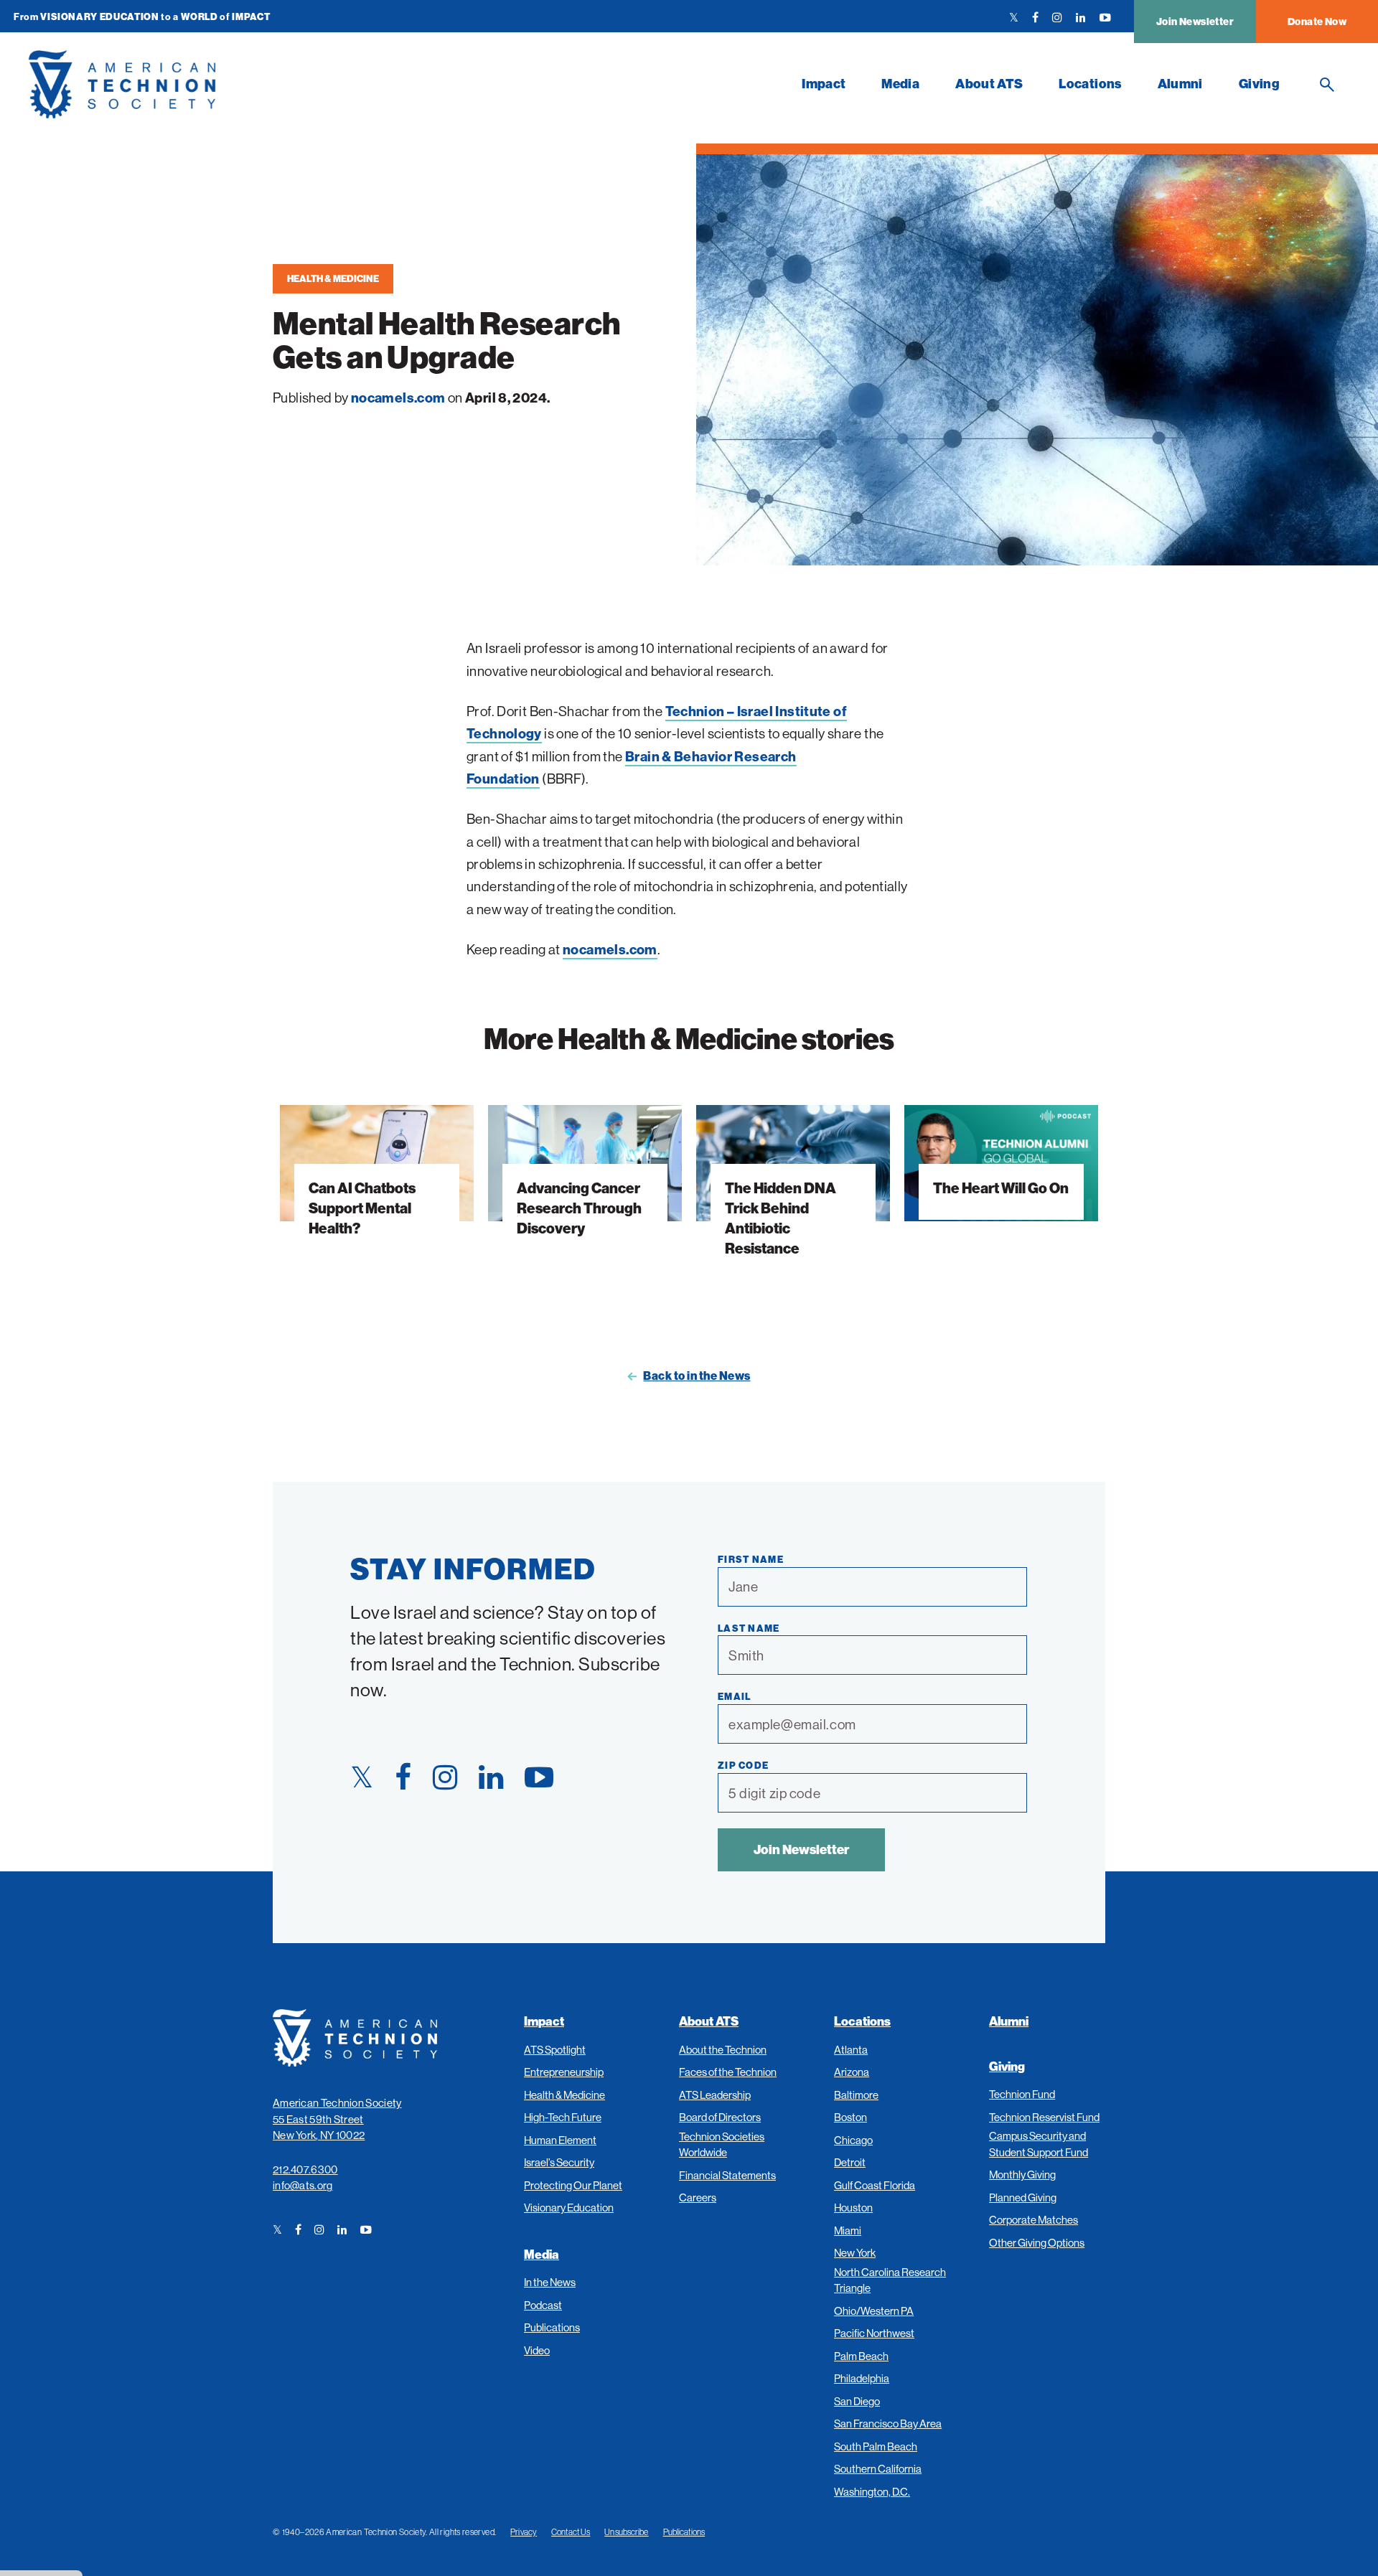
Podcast (543, 2305)
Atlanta (851, 2050)
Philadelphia (862, 2378)
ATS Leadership (715, 2095)
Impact (824, 84)
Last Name (749, 1628)
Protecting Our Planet (573, 2185)
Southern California (878, 2469)
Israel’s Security (559, 2162)
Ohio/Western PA (874, 2311)
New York (855, 2253)
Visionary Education (569, 2208)
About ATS (989, 84)
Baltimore (856, 2095)
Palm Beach (861, 2356)
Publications (552, 2327)
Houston (853, 2208)
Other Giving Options (1037, 2243)
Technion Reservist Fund (1044, 2117)
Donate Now (1317, 22)
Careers (698, 2197)
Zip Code (743, 1765)
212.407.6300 (305, 2170)
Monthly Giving (1022, 2175)
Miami (848, 2231)
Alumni (1180, 84)
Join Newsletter (1195, 22)
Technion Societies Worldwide (722, 2145)
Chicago (853, 2140)
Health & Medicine (333, 278)
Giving (1259, 84)
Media (900, 84)
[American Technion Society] (366, 84)
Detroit (850, 2162)
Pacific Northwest (874, 2333)
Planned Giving (1023, 2197)
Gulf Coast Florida (875, 2185)
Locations (1090, 84)
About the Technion (723, 2050)
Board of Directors (720, 2117)
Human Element (560, 2140)
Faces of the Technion (728, 2072)
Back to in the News (697, 1376)
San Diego (857, 2401)
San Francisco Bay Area (888, 2424)
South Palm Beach (876, 2446)
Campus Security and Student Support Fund (1039, 2144)
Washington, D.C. (872, 2492)
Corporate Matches (1033, 2220)
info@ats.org (303, 2185)
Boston (850, 2117)
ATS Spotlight (555, 2050)
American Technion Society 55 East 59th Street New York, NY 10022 (337, 2119)
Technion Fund (1022, 2094)
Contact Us (571, 2532)
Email (735, 1696)
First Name (751, 1559)
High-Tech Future (563, 2117)
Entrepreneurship (564, 2072)
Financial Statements (727, 2175)
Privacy (524, 2532)
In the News (550, 2282)
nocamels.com (610, 949)
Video (537, 2350)
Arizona (852, 2072)
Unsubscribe (626, 2532)
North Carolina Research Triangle (890, 2280)
